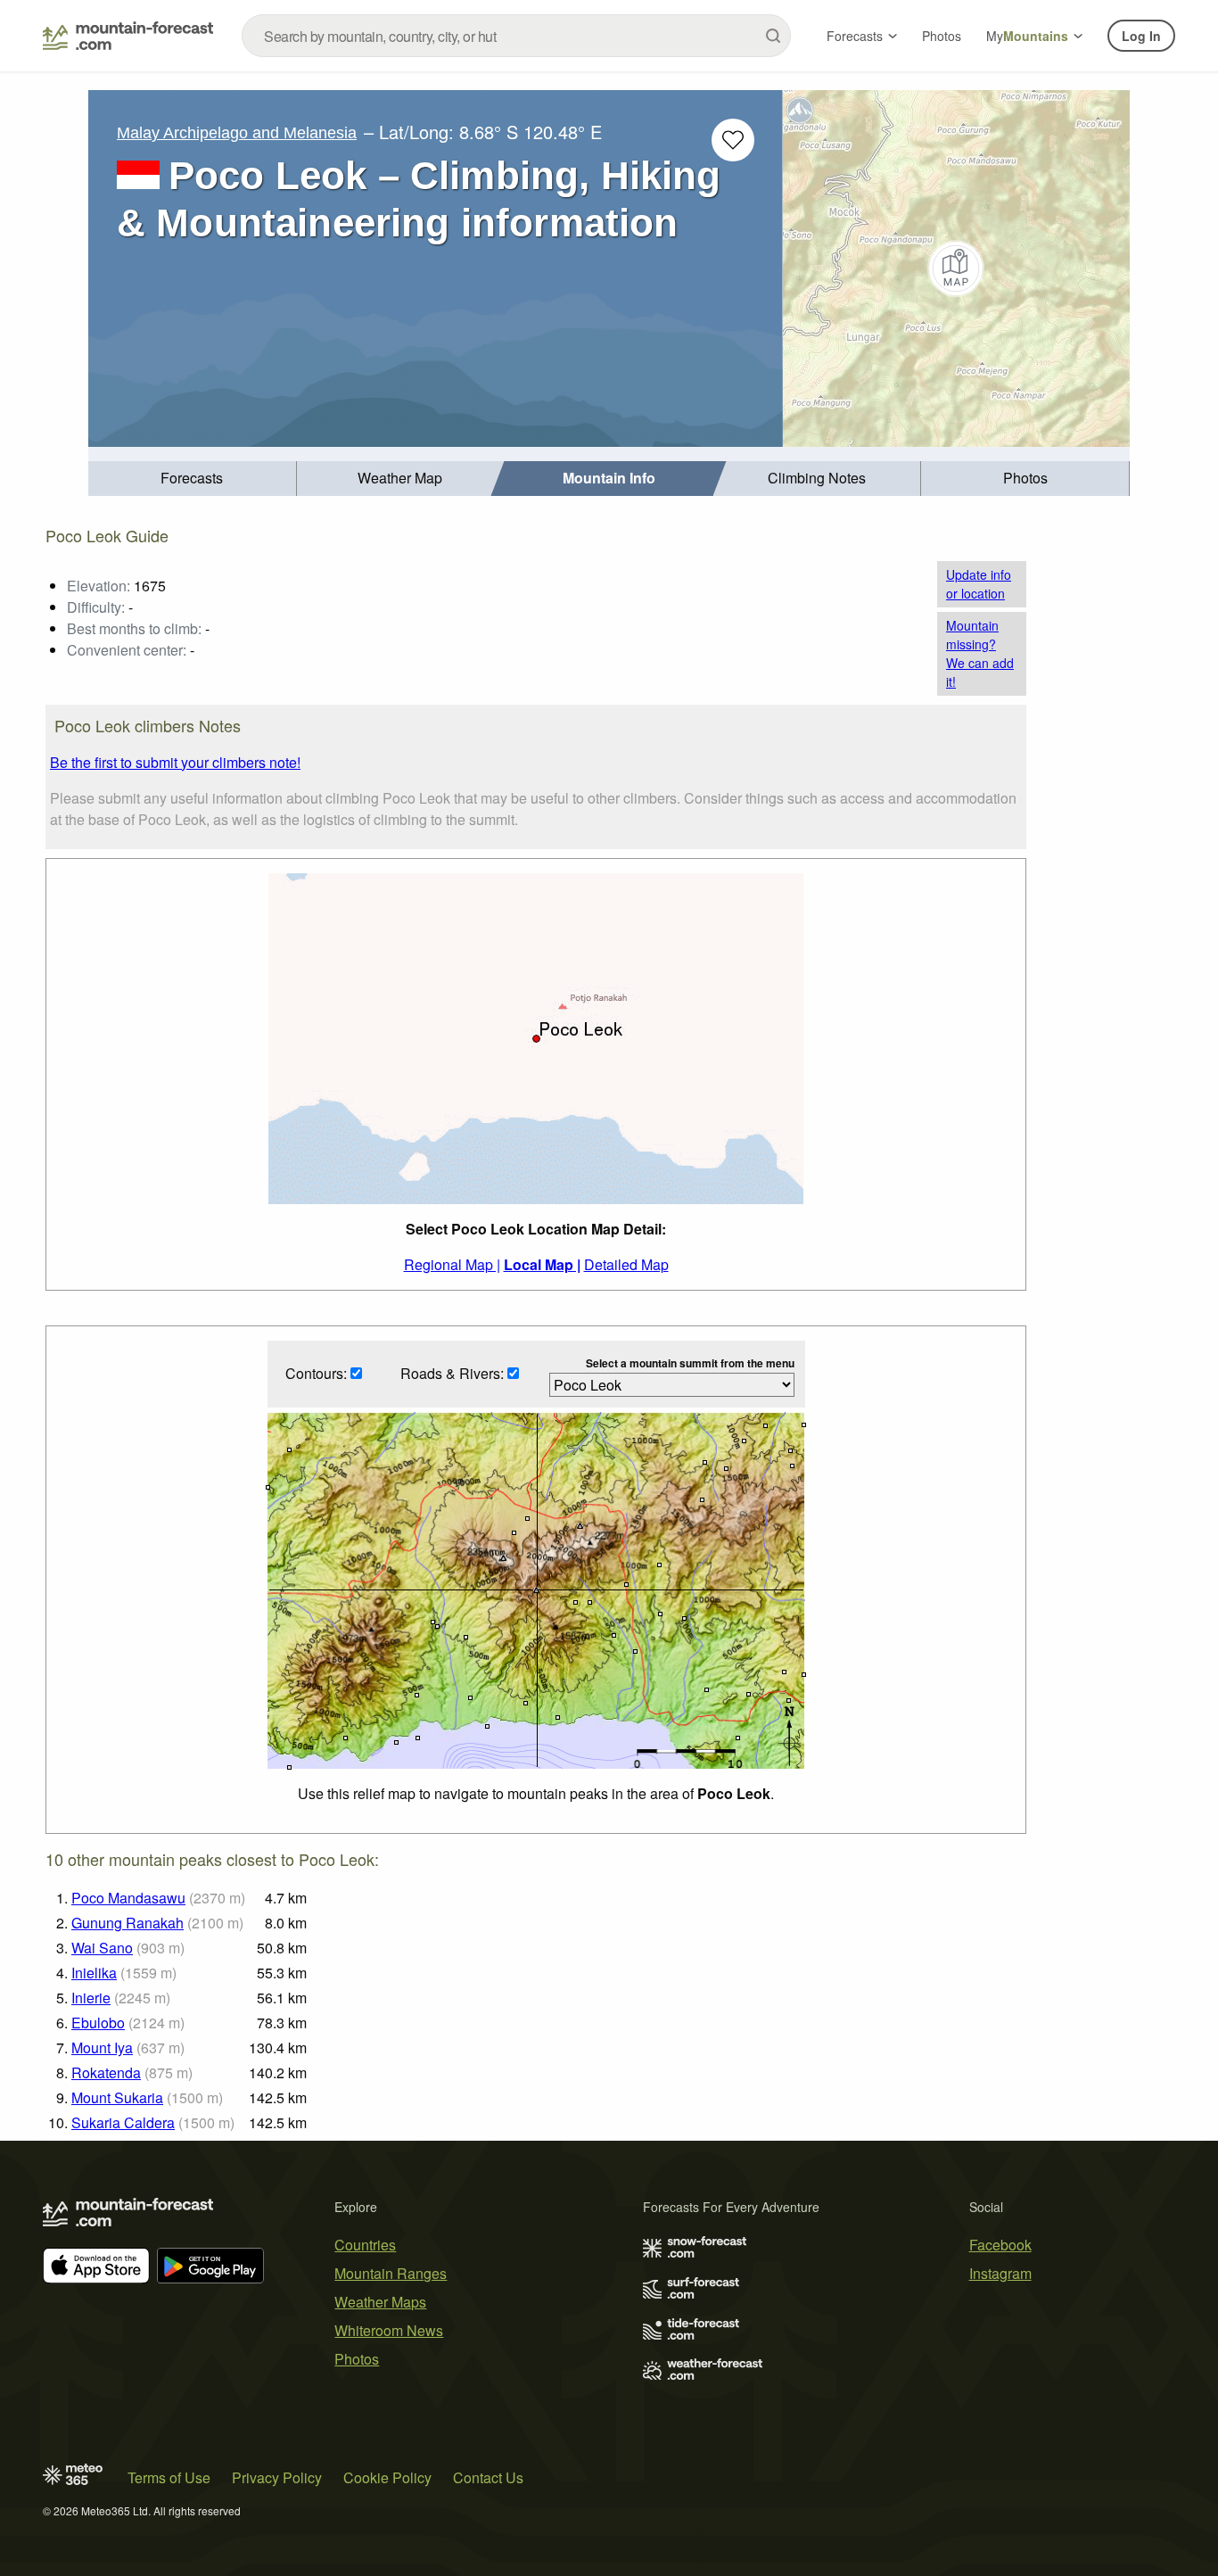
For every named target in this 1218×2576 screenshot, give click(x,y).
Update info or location (979, 584)
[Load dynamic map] (956, 268)
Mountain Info (609, 478)
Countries (365, 2245)
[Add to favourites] (733, 140)
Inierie (91, 1998)
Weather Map (400, 478)
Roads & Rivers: (454, 1373)
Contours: (318, 1373)
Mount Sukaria (117, 2097)
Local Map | (542, 1264)
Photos (942, 36)
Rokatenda (106, 2072)
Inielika (94, 1973)
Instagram (1000, 2273)
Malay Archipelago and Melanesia (237, 133)
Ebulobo (98, 2023)
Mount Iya (102, 2048)
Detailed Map (626, 1264)
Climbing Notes (817, 478)
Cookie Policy (387, 2477)
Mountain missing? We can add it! (980, 653)
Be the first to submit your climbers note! (175, 762)
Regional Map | (452, 1264)
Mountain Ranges (391, 2273)
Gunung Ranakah (128, 1923)
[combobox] (516, 36)
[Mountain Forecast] (128, 36)
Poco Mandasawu (128, 1898)
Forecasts (855, 36)
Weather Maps (380, 2302)
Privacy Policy (277, 2477)
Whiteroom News (389, 2330)
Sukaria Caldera (123, 2122)
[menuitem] (193, 479)
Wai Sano (102, 1948)
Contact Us (488, 2477)
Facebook (1000, 2245)
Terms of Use (169, 2477)
